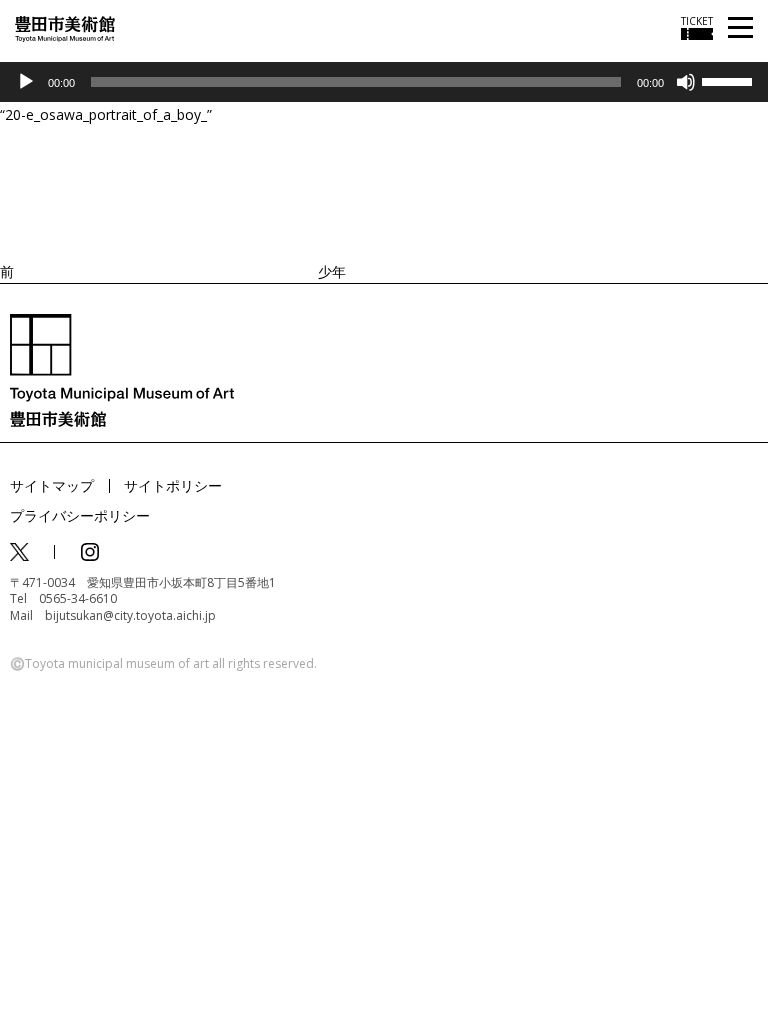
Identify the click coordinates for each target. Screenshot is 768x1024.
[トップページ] (65, 27)
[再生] (26, 82)
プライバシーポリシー (80, 515)
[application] (384, 82)
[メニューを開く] (740, 28)
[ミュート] (686, 82)
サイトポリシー (173, 485)
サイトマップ (52, 485)
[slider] (730, 80)
